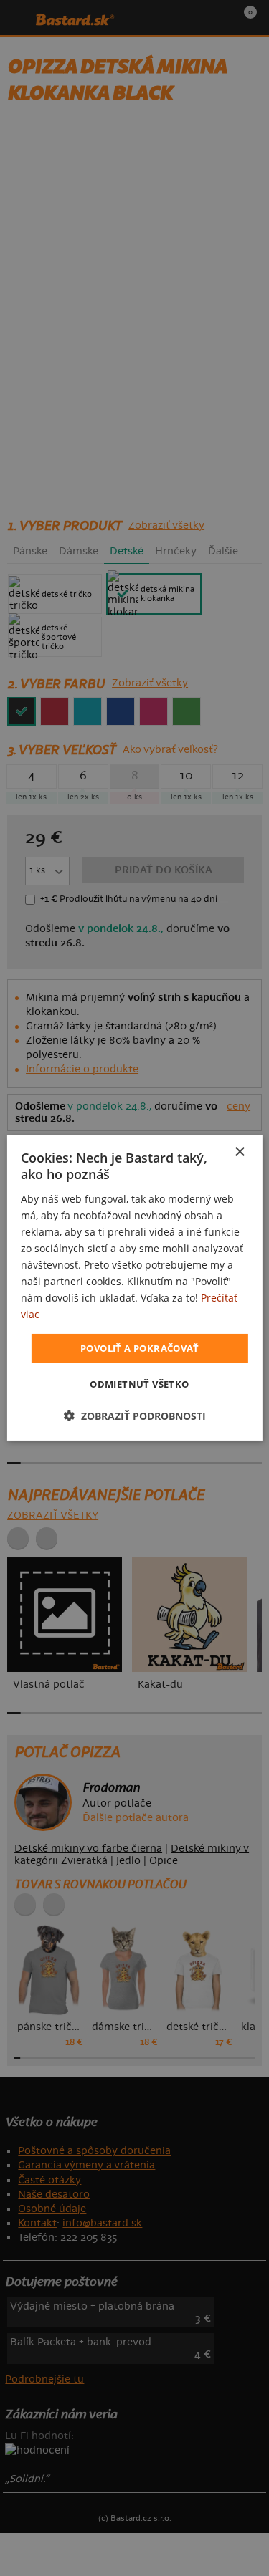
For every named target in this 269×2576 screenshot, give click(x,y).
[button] (135, 1416)
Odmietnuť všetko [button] (139, 1384)
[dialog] (134, 1288)
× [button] (239, 1152)
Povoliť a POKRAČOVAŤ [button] (140, 1347)
